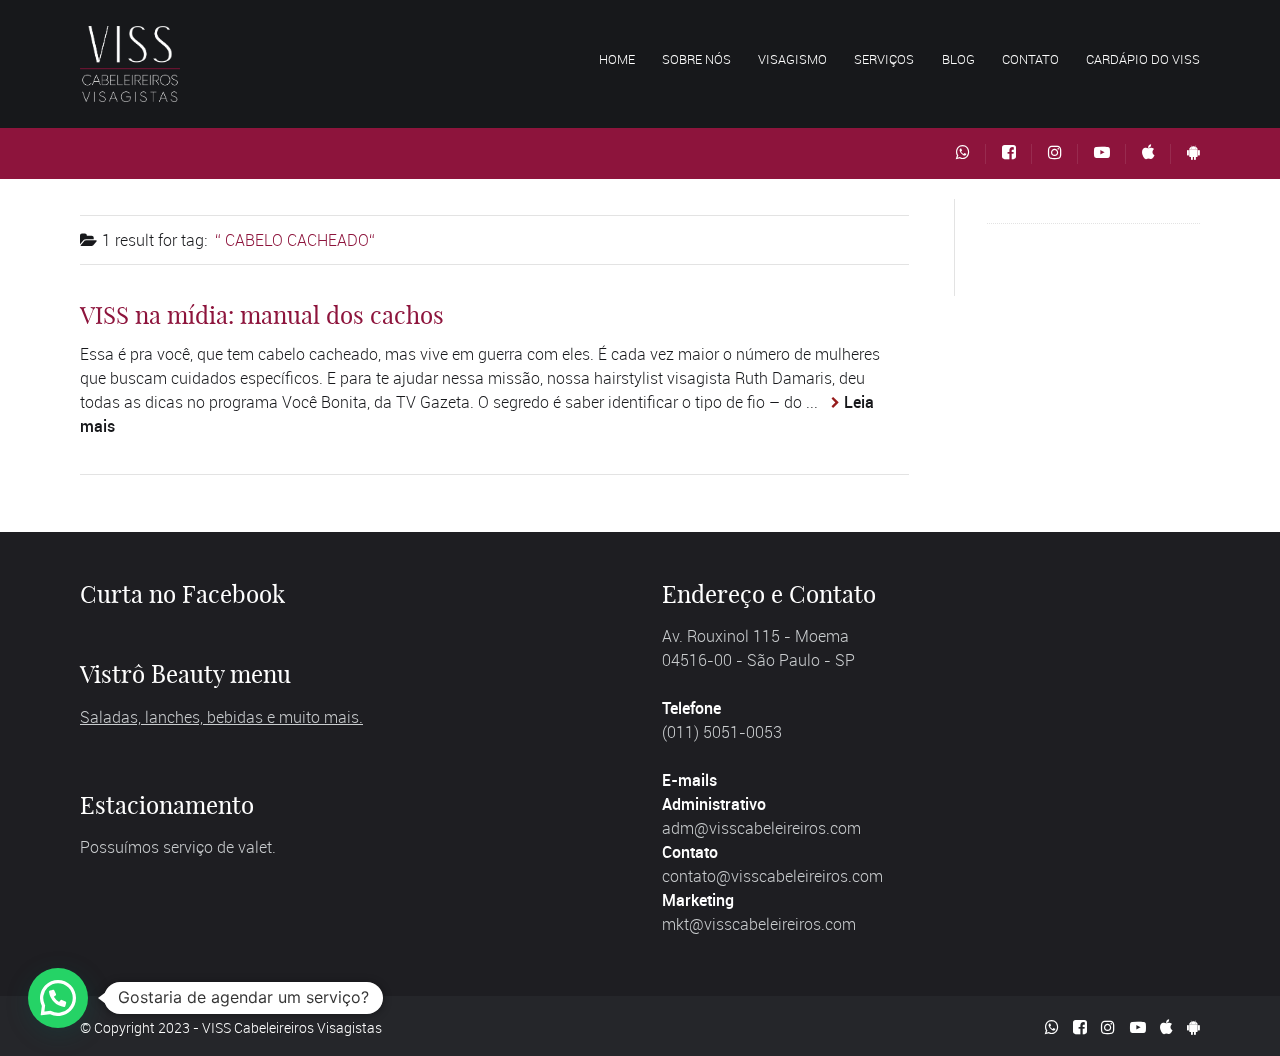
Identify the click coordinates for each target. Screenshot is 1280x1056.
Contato (1030, 59)
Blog (958, 59)
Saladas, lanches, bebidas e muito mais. (221, 717)
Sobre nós (696, 59)
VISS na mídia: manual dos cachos (262, 315)
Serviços (884, 59)
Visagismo (792, 59)
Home (617, 59)
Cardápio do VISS (1143, 59)
